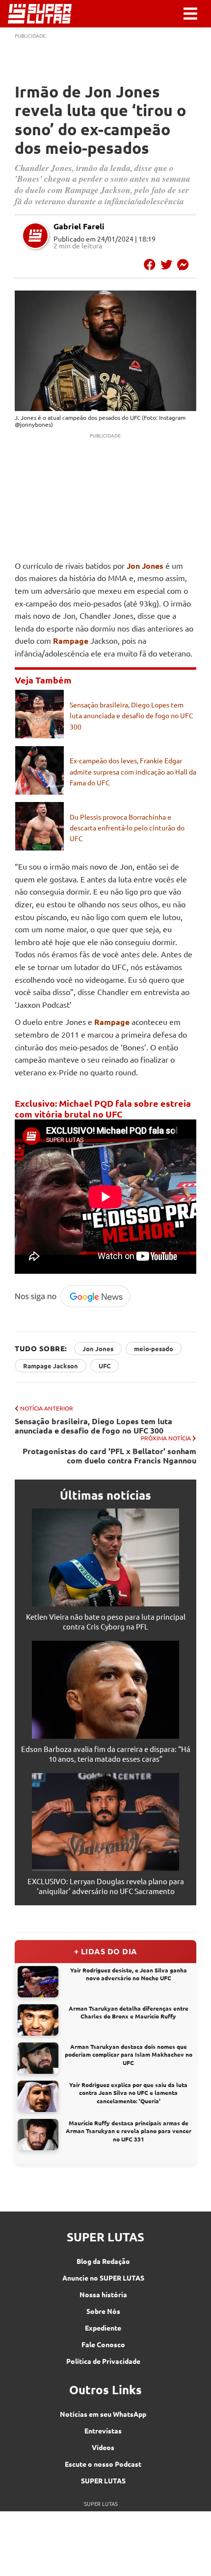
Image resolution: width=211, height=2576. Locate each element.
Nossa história (103, 2294)
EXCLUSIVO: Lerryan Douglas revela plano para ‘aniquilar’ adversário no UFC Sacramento (106, 1886)
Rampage (71, 641)
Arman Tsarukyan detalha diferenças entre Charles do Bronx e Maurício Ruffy (129, 2012)
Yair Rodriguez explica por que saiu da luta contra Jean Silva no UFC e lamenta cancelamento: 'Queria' (128, 2093)
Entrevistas (103, 2430)
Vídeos (103, 2447)
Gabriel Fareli (79, 226)
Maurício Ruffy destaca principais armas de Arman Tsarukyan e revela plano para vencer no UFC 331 (129, 2131)
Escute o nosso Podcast (103, 2464)
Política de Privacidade (103, 2361)
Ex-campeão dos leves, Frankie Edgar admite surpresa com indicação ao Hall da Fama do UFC (133, 771)
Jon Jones (145, 566)
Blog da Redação (103, 2261)
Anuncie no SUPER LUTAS (103, 2278)
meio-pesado (154, 1349)
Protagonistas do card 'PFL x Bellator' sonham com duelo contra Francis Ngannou (109, 1456)
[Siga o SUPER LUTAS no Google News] (76, 1305)
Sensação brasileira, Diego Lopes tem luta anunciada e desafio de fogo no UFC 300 (132, 716)
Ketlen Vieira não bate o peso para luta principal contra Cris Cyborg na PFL (106, 1621)
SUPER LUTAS (103, 2480)
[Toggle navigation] (190, 14)
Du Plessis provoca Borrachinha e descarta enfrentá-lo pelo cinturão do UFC (127, 828)
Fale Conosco (103, 2344)
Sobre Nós (103, 2311)
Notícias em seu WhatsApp (103, 2414)
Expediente (103, 2328)
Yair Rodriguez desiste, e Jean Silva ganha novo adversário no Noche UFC (129, 1974)
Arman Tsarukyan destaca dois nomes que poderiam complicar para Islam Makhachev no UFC (129, 2055)
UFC (105, 1366)
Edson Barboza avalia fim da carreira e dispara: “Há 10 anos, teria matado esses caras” (106, 1754)
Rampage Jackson (51, 1366)
